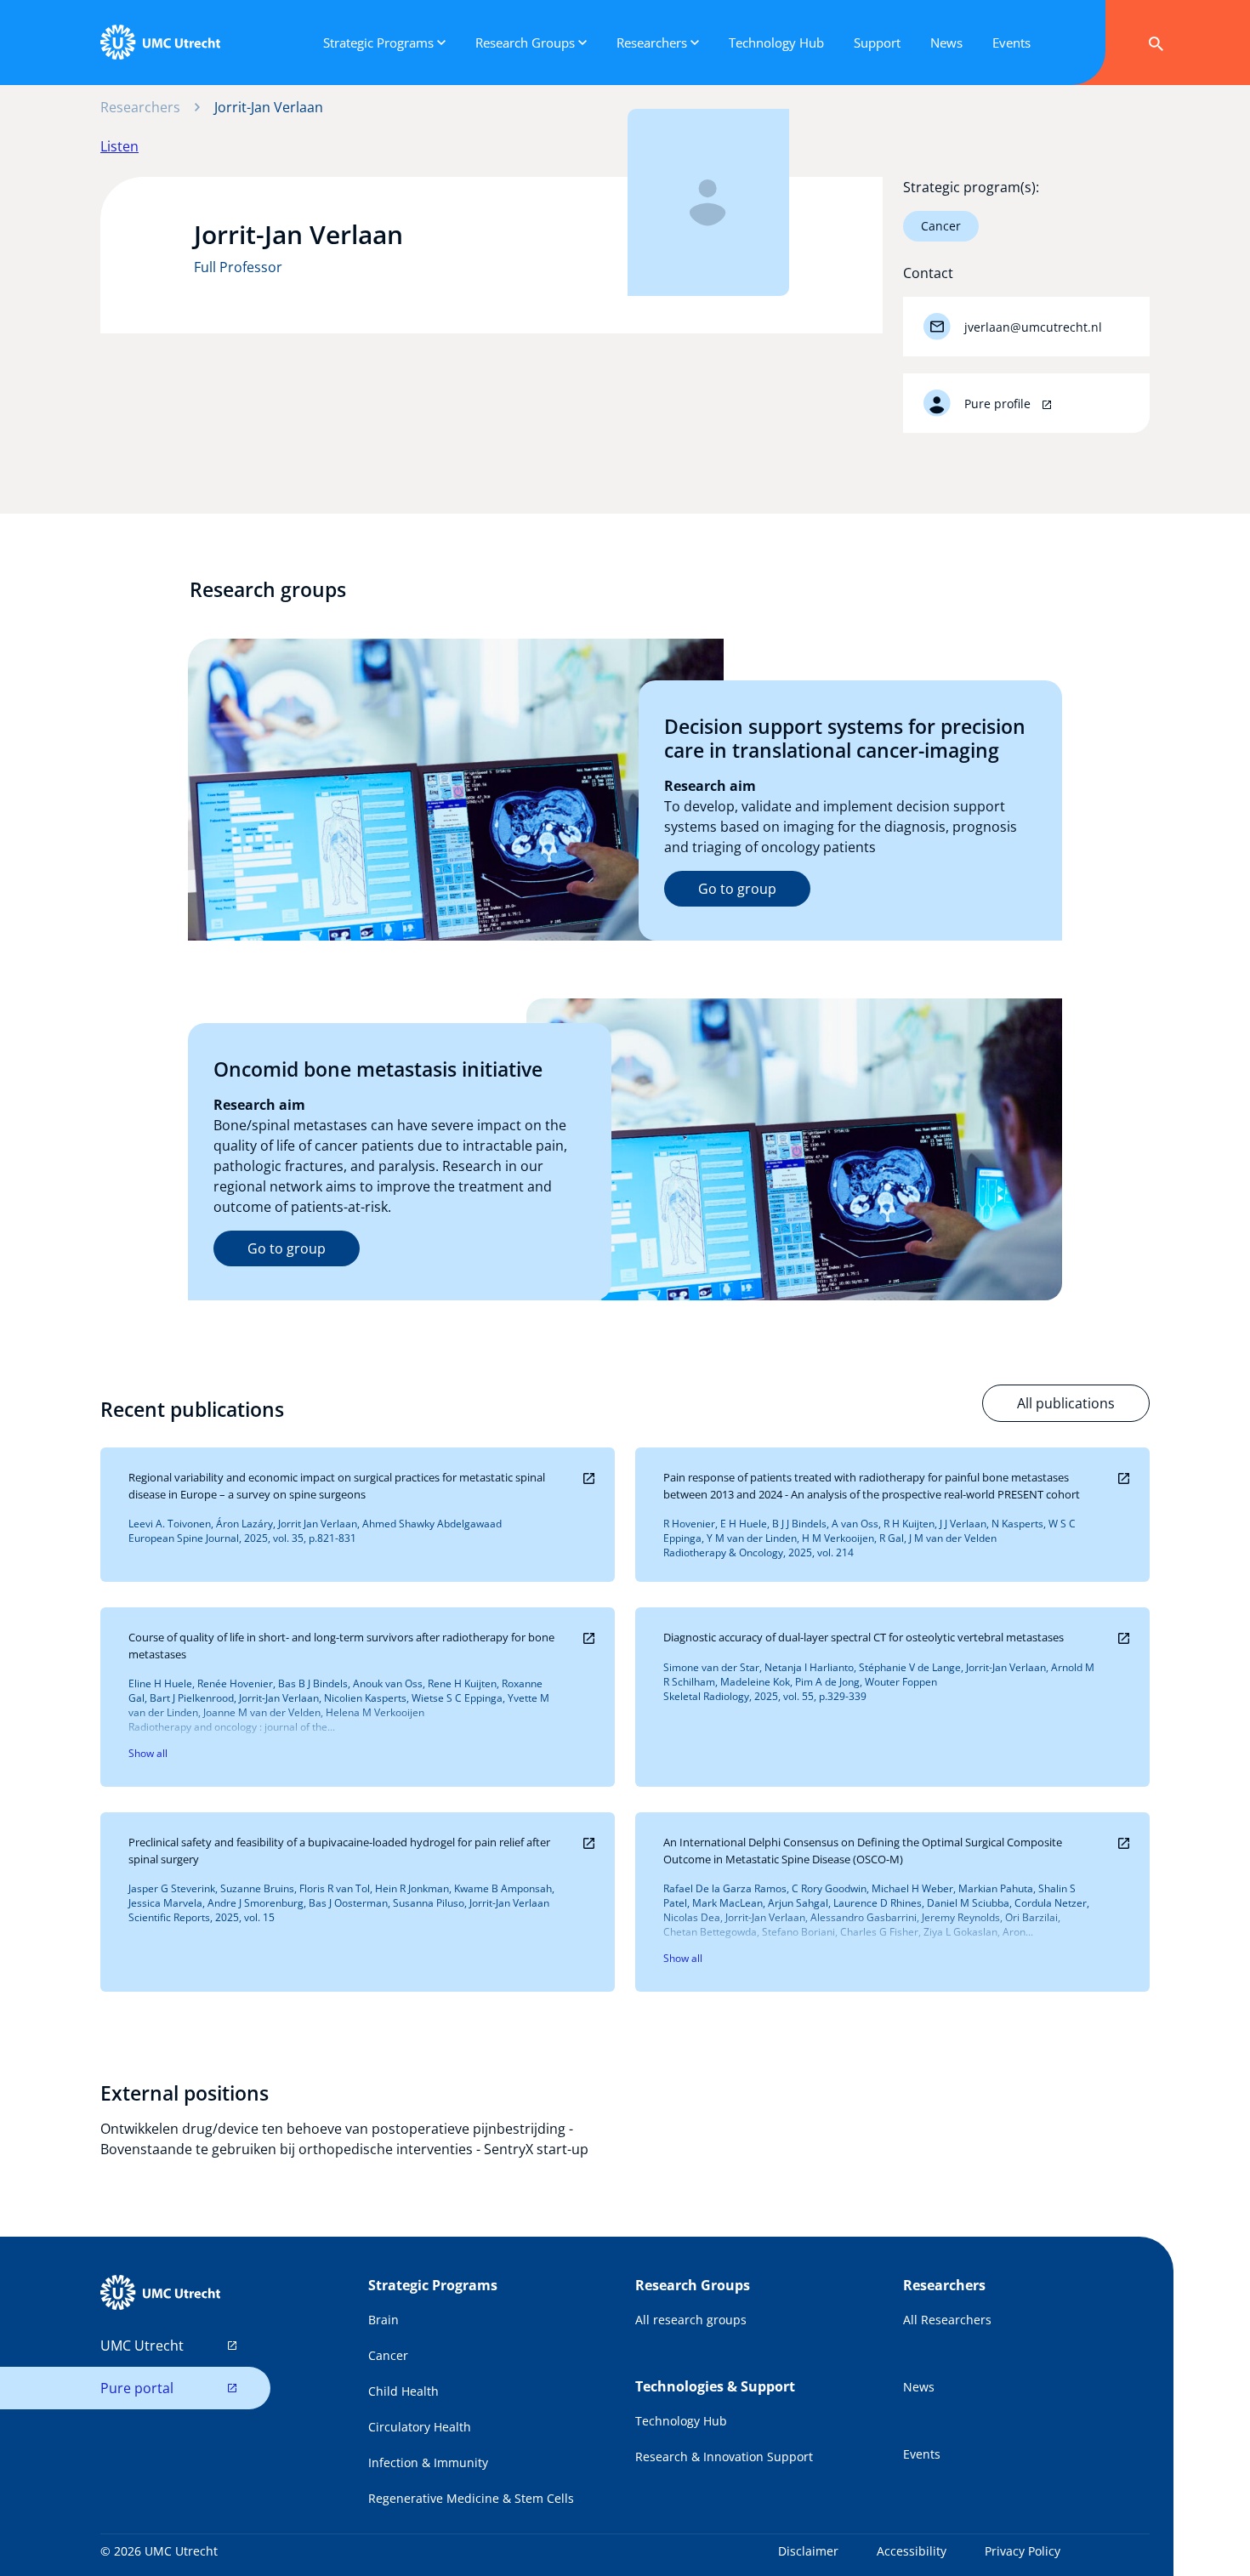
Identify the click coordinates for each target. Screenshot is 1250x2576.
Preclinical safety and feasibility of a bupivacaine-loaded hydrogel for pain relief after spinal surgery (339, 1851)
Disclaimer (808, 2551)
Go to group (737, 889)
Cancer (941, 226)
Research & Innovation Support (724, 2457)
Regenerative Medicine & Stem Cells (471, 2498)
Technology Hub (681, 2421)
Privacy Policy (1023, 2551)
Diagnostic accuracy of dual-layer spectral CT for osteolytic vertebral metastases (864, 1637)
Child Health (403, 2391)
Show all (148, 1753)
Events (922, 2454)
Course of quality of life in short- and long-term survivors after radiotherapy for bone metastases (341, 1646)
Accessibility (912, 2551)
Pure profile (999, 404)
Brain (384, 2320)
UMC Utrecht (142, 2346)
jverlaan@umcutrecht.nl (1033, 327)
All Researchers (947, 2320)
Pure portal (137, 2388)
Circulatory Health (420, 2427)
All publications (1066, 1403)
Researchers (140, 107)
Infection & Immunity (428, 2462)
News (919, 2387)
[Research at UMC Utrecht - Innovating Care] (160, 43)
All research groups (691, 2320)
